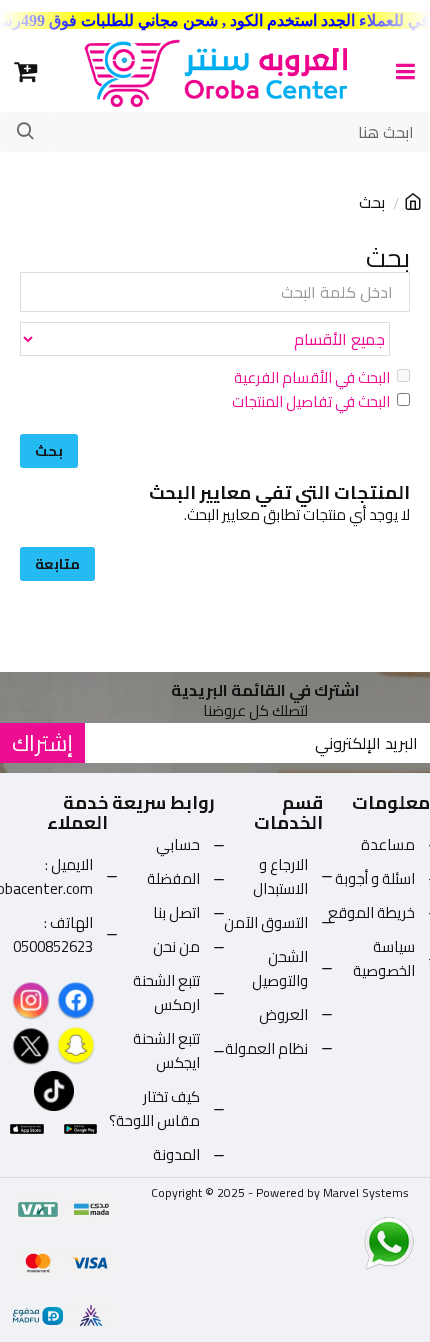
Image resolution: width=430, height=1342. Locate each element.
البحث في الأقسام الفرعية (312, 378)
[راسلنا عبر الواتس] (354, 1242)
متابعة (57, 564)
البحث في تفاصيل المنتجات (311, 402)
